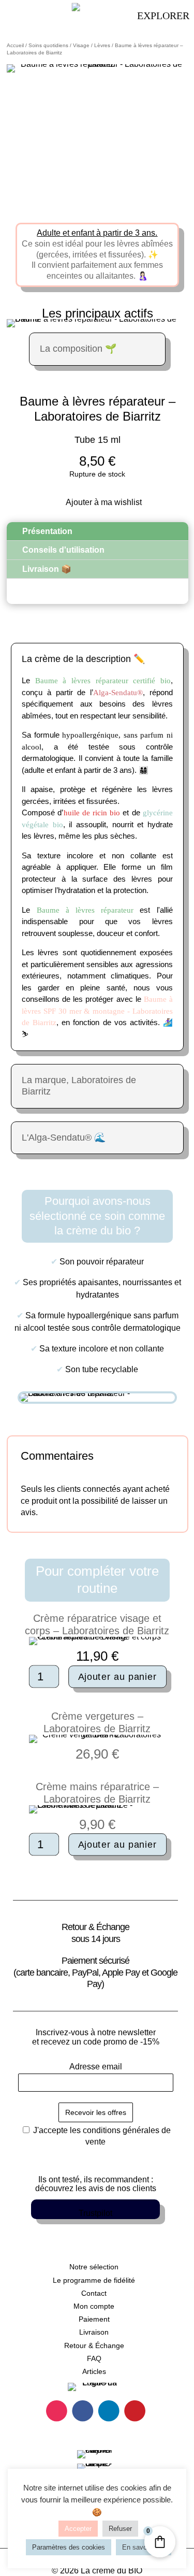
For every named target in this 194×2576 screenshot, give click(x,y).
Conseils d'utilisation (63, 550)
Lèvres (102, 45)
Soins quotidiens (48, 45)
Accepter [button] (78, 2529)
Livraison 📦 (47, 569)
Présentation (47, 531)
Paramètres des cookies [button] (69, 2547)
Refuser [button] (120, 2529)
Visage (81, 45)
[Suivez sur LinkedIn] (108, 2411)
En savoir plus (144, 2547)
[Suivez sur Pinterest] (135, 2411)
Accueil (15, 45)
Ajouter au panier (117, 1676)
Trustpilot (95, 2213)
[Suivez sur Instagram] (57, 2411)
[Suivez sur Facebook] (83, 2411)
